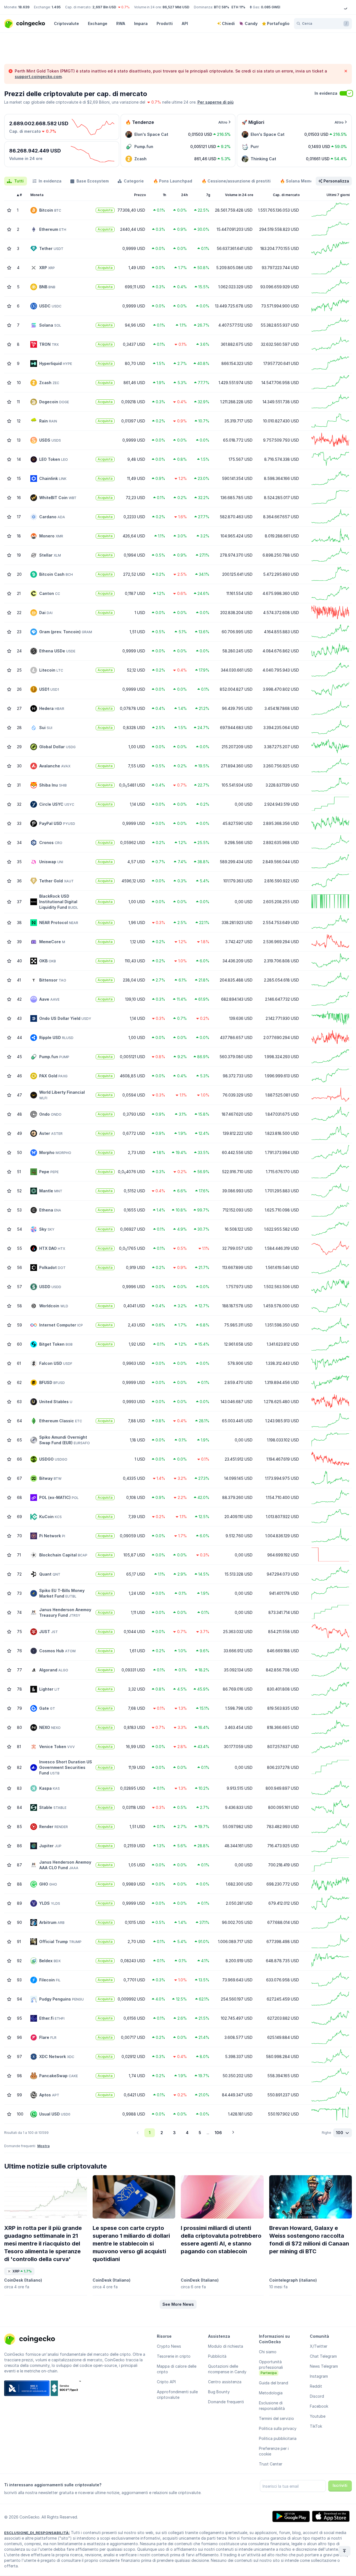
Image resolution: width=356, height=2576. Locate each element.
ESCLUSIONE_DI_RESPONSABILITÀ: (37, 2533)
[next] (233, 2133)
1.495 (56, 7)
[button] (178, 2304)
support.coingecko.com (38, 77)
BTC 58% (222, 7)
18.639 (24, 7)
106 (218, 2133)
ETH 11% (238, 7)
